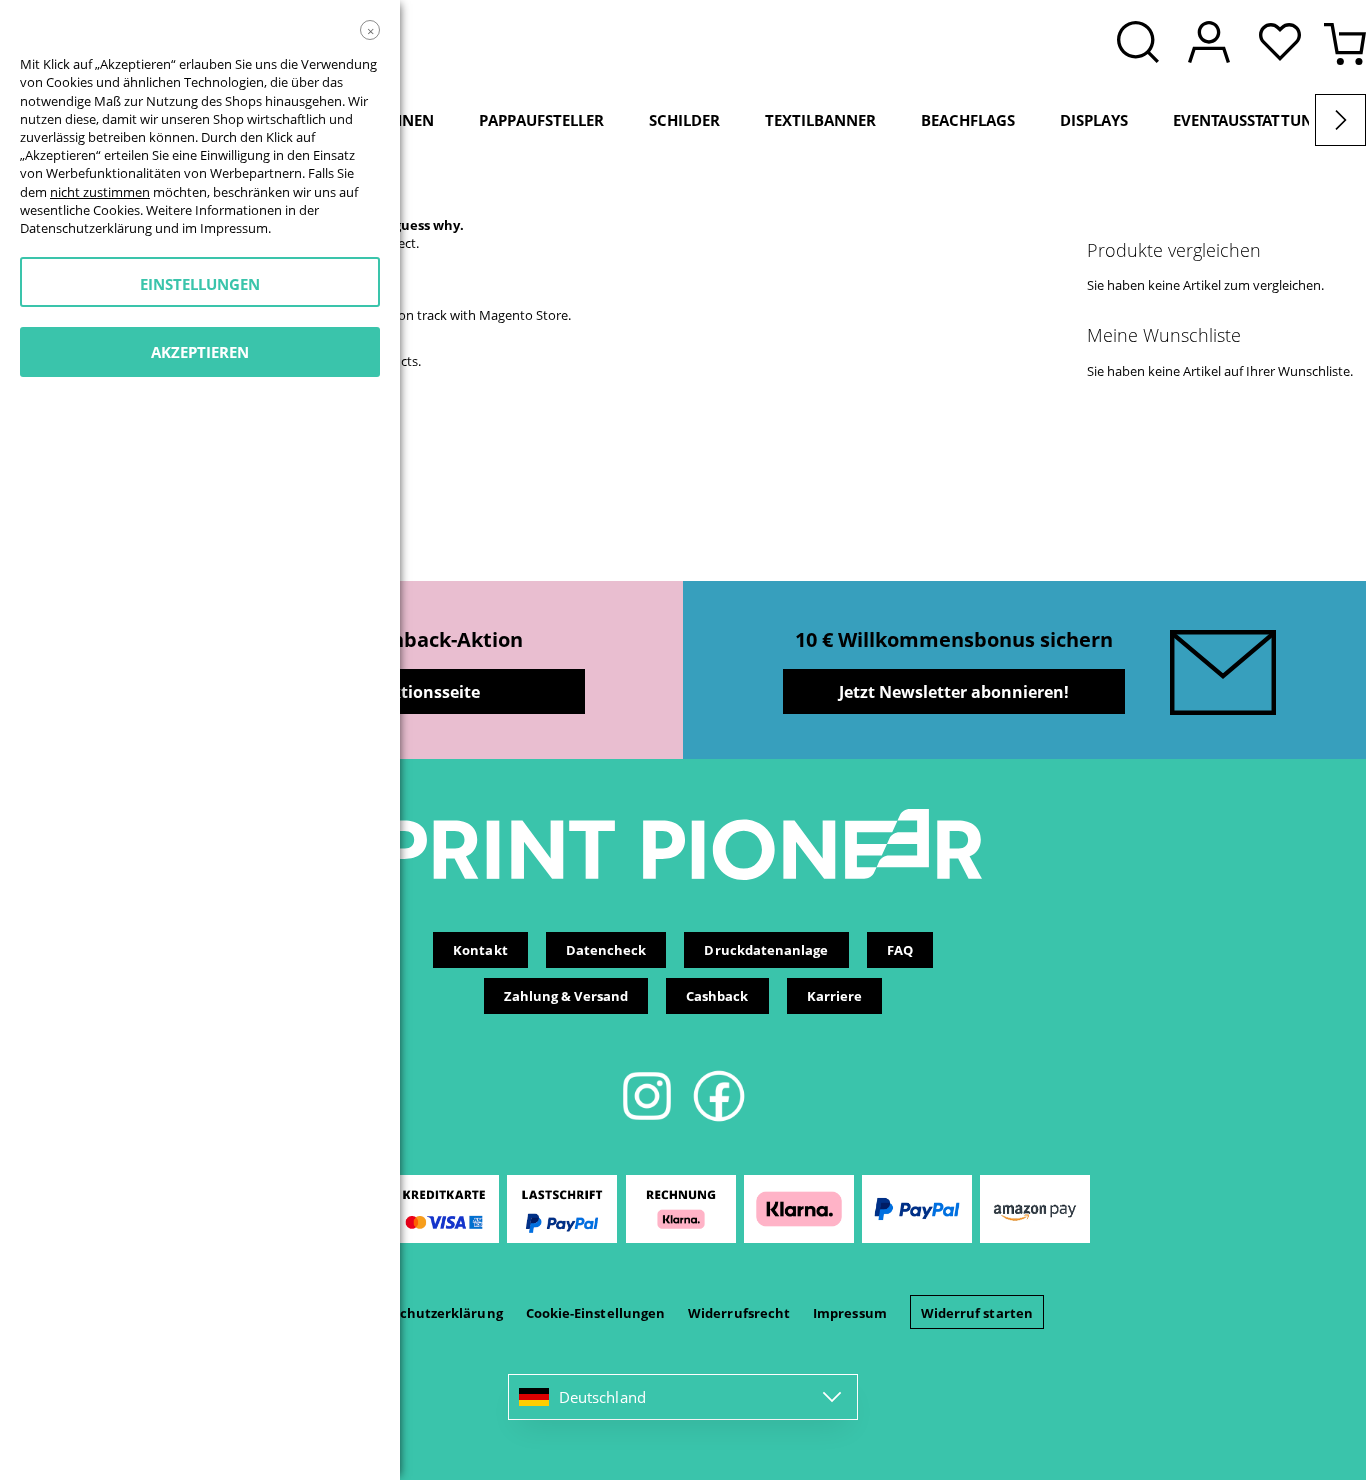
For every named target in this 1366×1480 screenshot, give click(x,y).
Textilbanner (820, 120)
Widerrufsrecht (739, 1313)
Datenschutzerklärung (427, 1313)
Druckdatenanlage (766, 950)
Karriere (835, 996)
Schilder (684, 120)
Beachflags (968, 120)
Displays (1094, 120)
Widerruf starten (977, 1313)
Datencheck (606, 950)
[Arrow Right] (1340, 120)
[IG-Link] (648, 1118)
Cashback (717, 996)
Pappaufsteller (541, 120)
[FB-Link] (719, 1118)
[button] (1285, 44)
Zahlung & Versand (566, 996)
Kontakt (480, 950)
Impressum (850, 1313)
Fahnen (403, 120)
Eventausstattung (1248, 120)
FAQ (900, 950)
